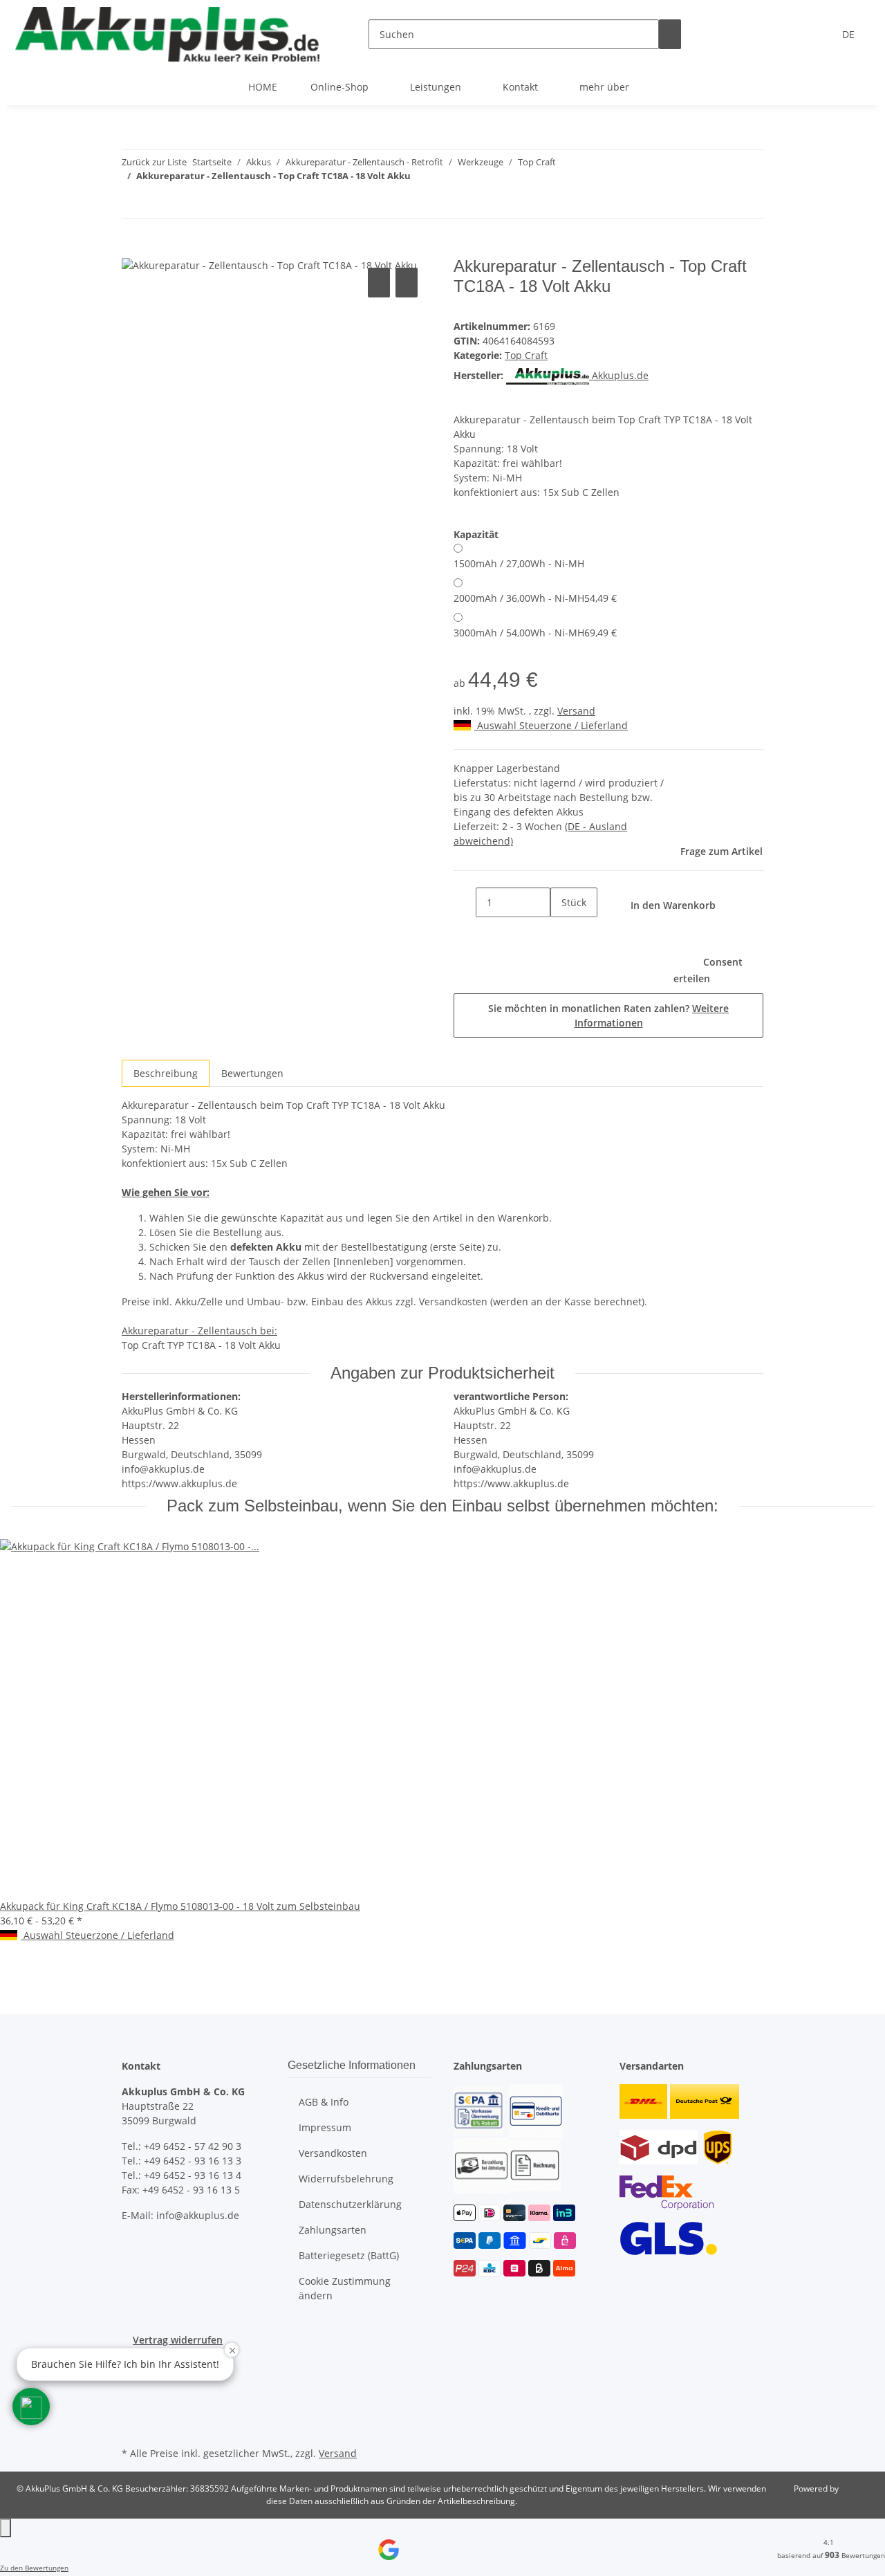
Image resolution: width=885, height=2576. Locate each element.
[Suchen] (670, 34)
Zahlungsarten (333, 2230)
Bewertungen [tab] (252, 1073)
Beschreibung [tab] (166, 1073)
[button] (31, 2407)
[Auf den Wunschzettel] (407, 283)
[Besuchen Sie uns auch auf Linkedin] (133, 2427)
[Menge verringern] (465, 902)
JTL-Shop (857, 2488)
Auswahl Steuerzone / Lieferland (551, 725)
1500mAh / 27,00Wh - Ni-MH (519, 563)
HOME (263, 87)
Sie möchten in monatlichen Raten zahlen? (608, 1015)
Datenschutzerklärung (350, 2204)
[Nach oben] (6, 2528)
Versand (576, 711)
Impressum (325, 2127)
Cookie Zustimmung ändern (345, 2288)
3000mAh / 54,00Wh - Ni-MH (535, 633)
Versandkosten (333, 2153)
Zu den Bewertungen (34, 2568)
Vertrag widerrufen (178, 2340)
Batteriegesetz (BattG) (349, 2255)
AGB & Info (324, 2102)
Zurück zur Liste (154, 162)
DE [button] (850, 34)
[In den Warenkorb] (133, 249)
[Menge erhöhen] (561, 932)
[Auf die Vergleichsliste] (379, 283)
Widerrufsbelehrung (346, 2179)
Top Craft (526, 355)
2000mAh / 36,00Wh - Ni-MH (535, 598)
